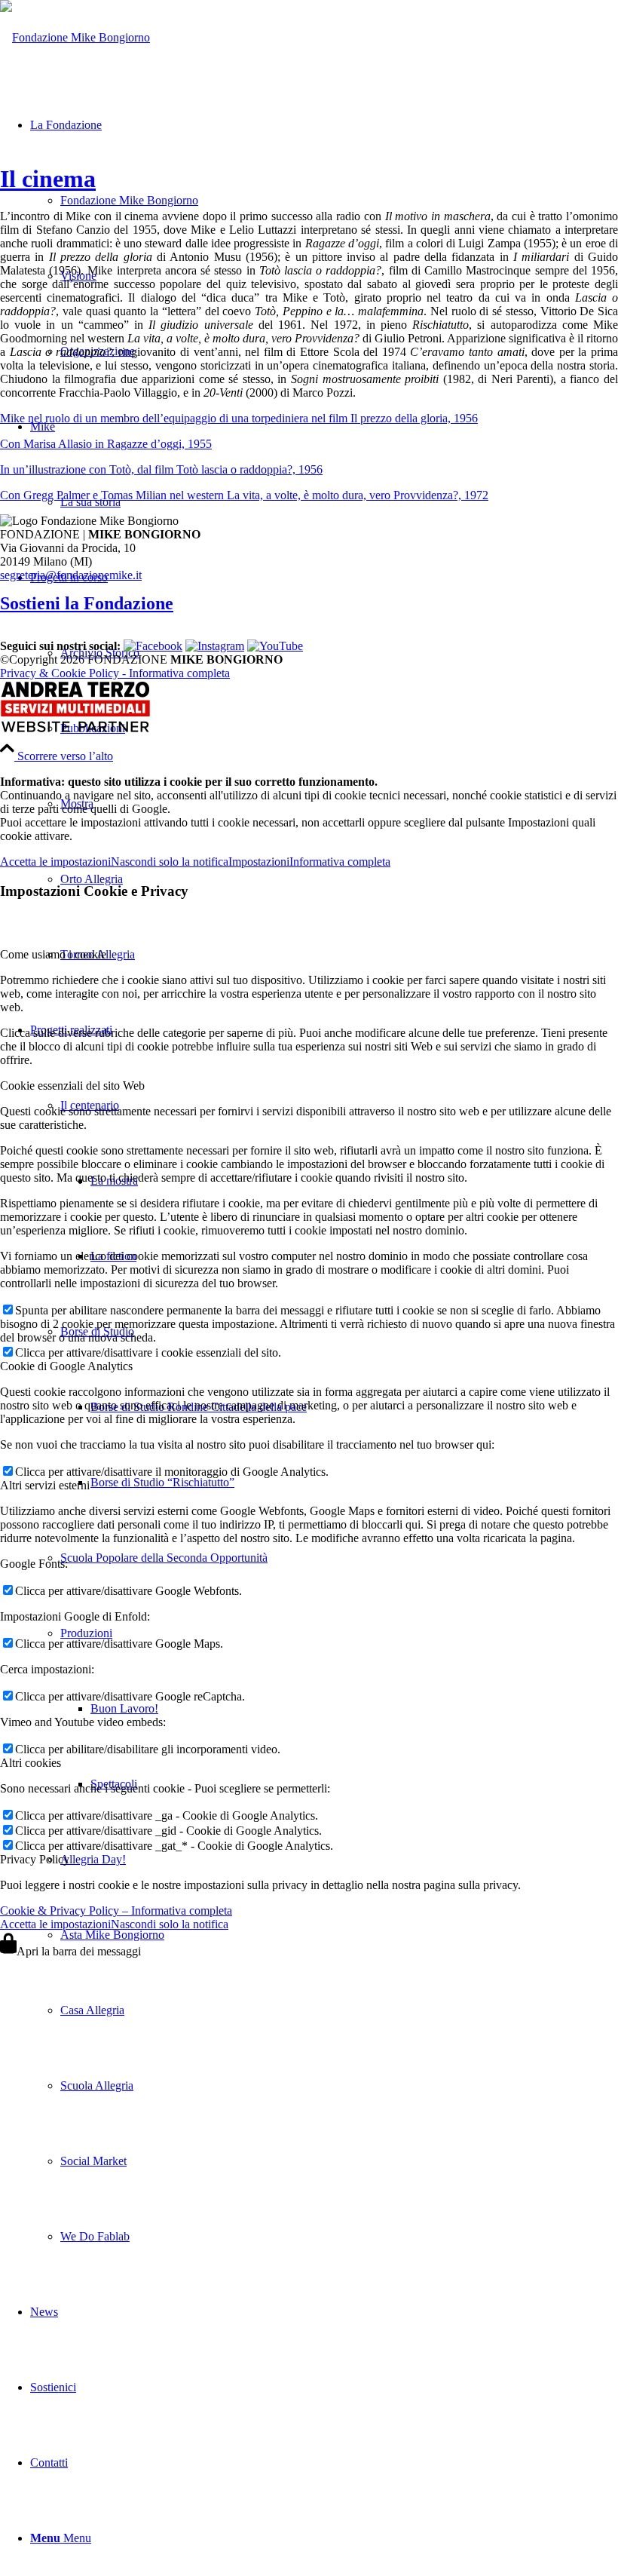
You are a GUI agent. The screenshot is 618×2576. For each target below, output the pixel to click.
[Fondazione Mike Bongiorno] (75, 37)
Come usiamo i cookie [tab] (53, 954)
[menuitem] (324, 766)
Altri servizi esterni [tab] (45, 1485)
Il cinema (48, 179)
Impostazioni (259, 862)
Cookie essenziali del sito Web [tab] (72, 1086)
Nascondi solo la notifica (170, 862)
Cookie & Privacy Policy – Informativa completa (116, 1911)
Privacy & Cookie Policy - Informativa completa (115, 673)
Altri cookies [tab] (31, 1763)
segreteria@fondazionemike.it (71, 575)
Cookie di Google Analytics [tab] (66, 1366)
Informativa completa (340, 862)
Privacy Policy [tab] (35, 1859)
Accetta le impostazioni (55, 862)
